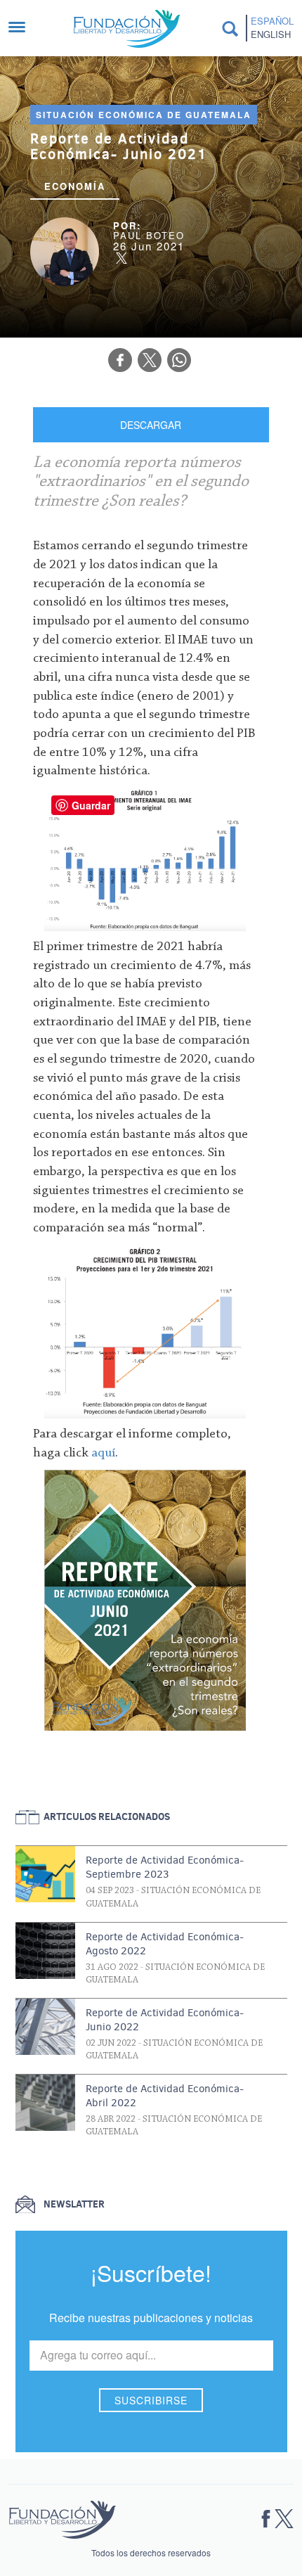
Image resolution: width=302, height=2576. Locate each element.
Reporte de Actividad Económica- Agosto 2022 (165, 1944)
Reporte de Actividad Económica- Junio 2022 (165, 2020)
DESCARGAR (151, 425)
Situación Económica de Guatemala (144, 115)
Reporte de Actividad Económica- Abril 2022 (165, 2096)
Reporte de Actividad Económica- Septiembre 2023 (165, 1867)
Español (272, 21)
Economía (75, 186)
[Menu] (24, 28)
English (271, 34)
